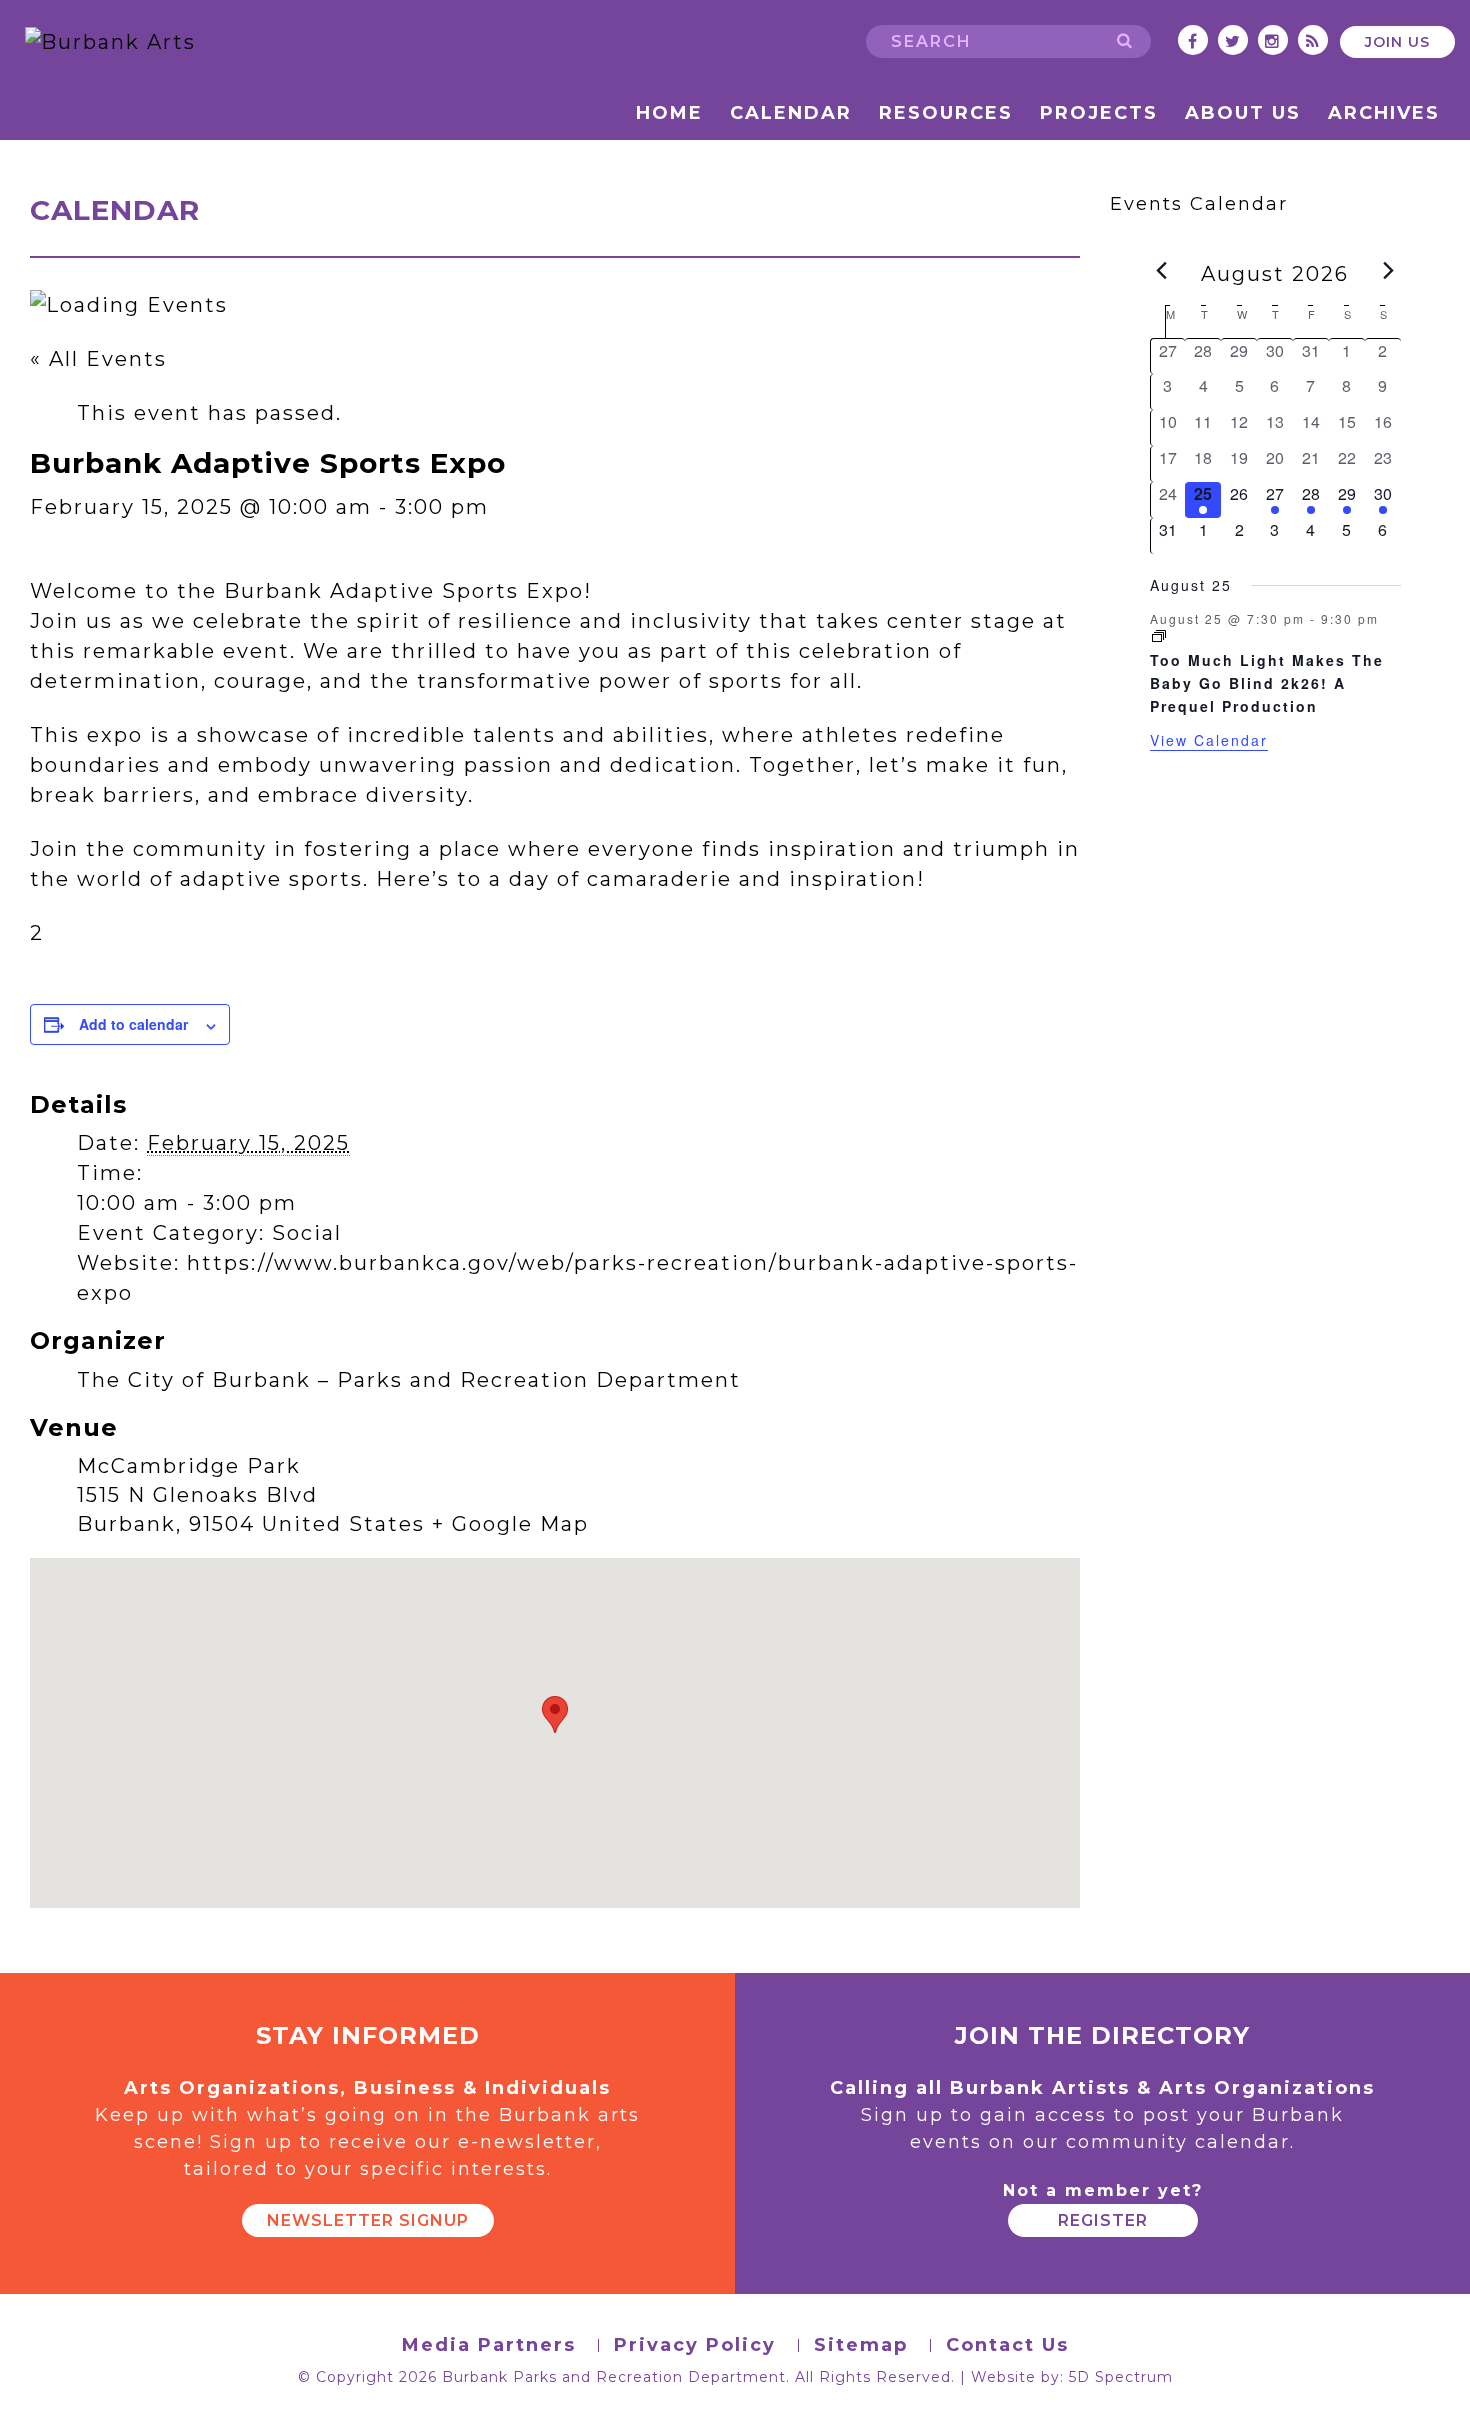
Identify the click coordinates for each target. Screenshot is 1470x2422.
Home (669, 113)
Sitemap (861, 2345)
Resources (946, 113)
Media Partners (489, 2345)
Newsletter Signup (368, 2220)
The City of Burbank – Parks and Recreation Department (409, 1380)
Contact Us (1007, 2345)
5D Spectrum (1121, 2377)
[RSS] (1313, 41)
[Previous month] (1162, 271)
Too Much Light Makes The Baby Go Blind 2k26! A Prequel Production (1267, 682)
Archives (1384, 113)
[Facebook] (1193, 41)
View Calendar (1209, 740)
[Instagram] (1273, 41)
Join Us (1397, 42)
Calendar (791, 113)
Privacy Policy (695, 2345)
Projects (1099, 113)
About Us (1243, 113)
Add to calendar (133, 1024)
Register (1103, 2220)
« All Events (98, 359)
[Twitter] (1233, 41)
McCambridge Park (189, 1466)
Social (307, 1233)
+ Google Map (510, 1524)
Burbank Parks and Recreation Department (614, 2377)
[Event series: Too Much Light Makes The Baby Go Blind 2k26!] (1159, 636)
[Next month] (1389, 271)
